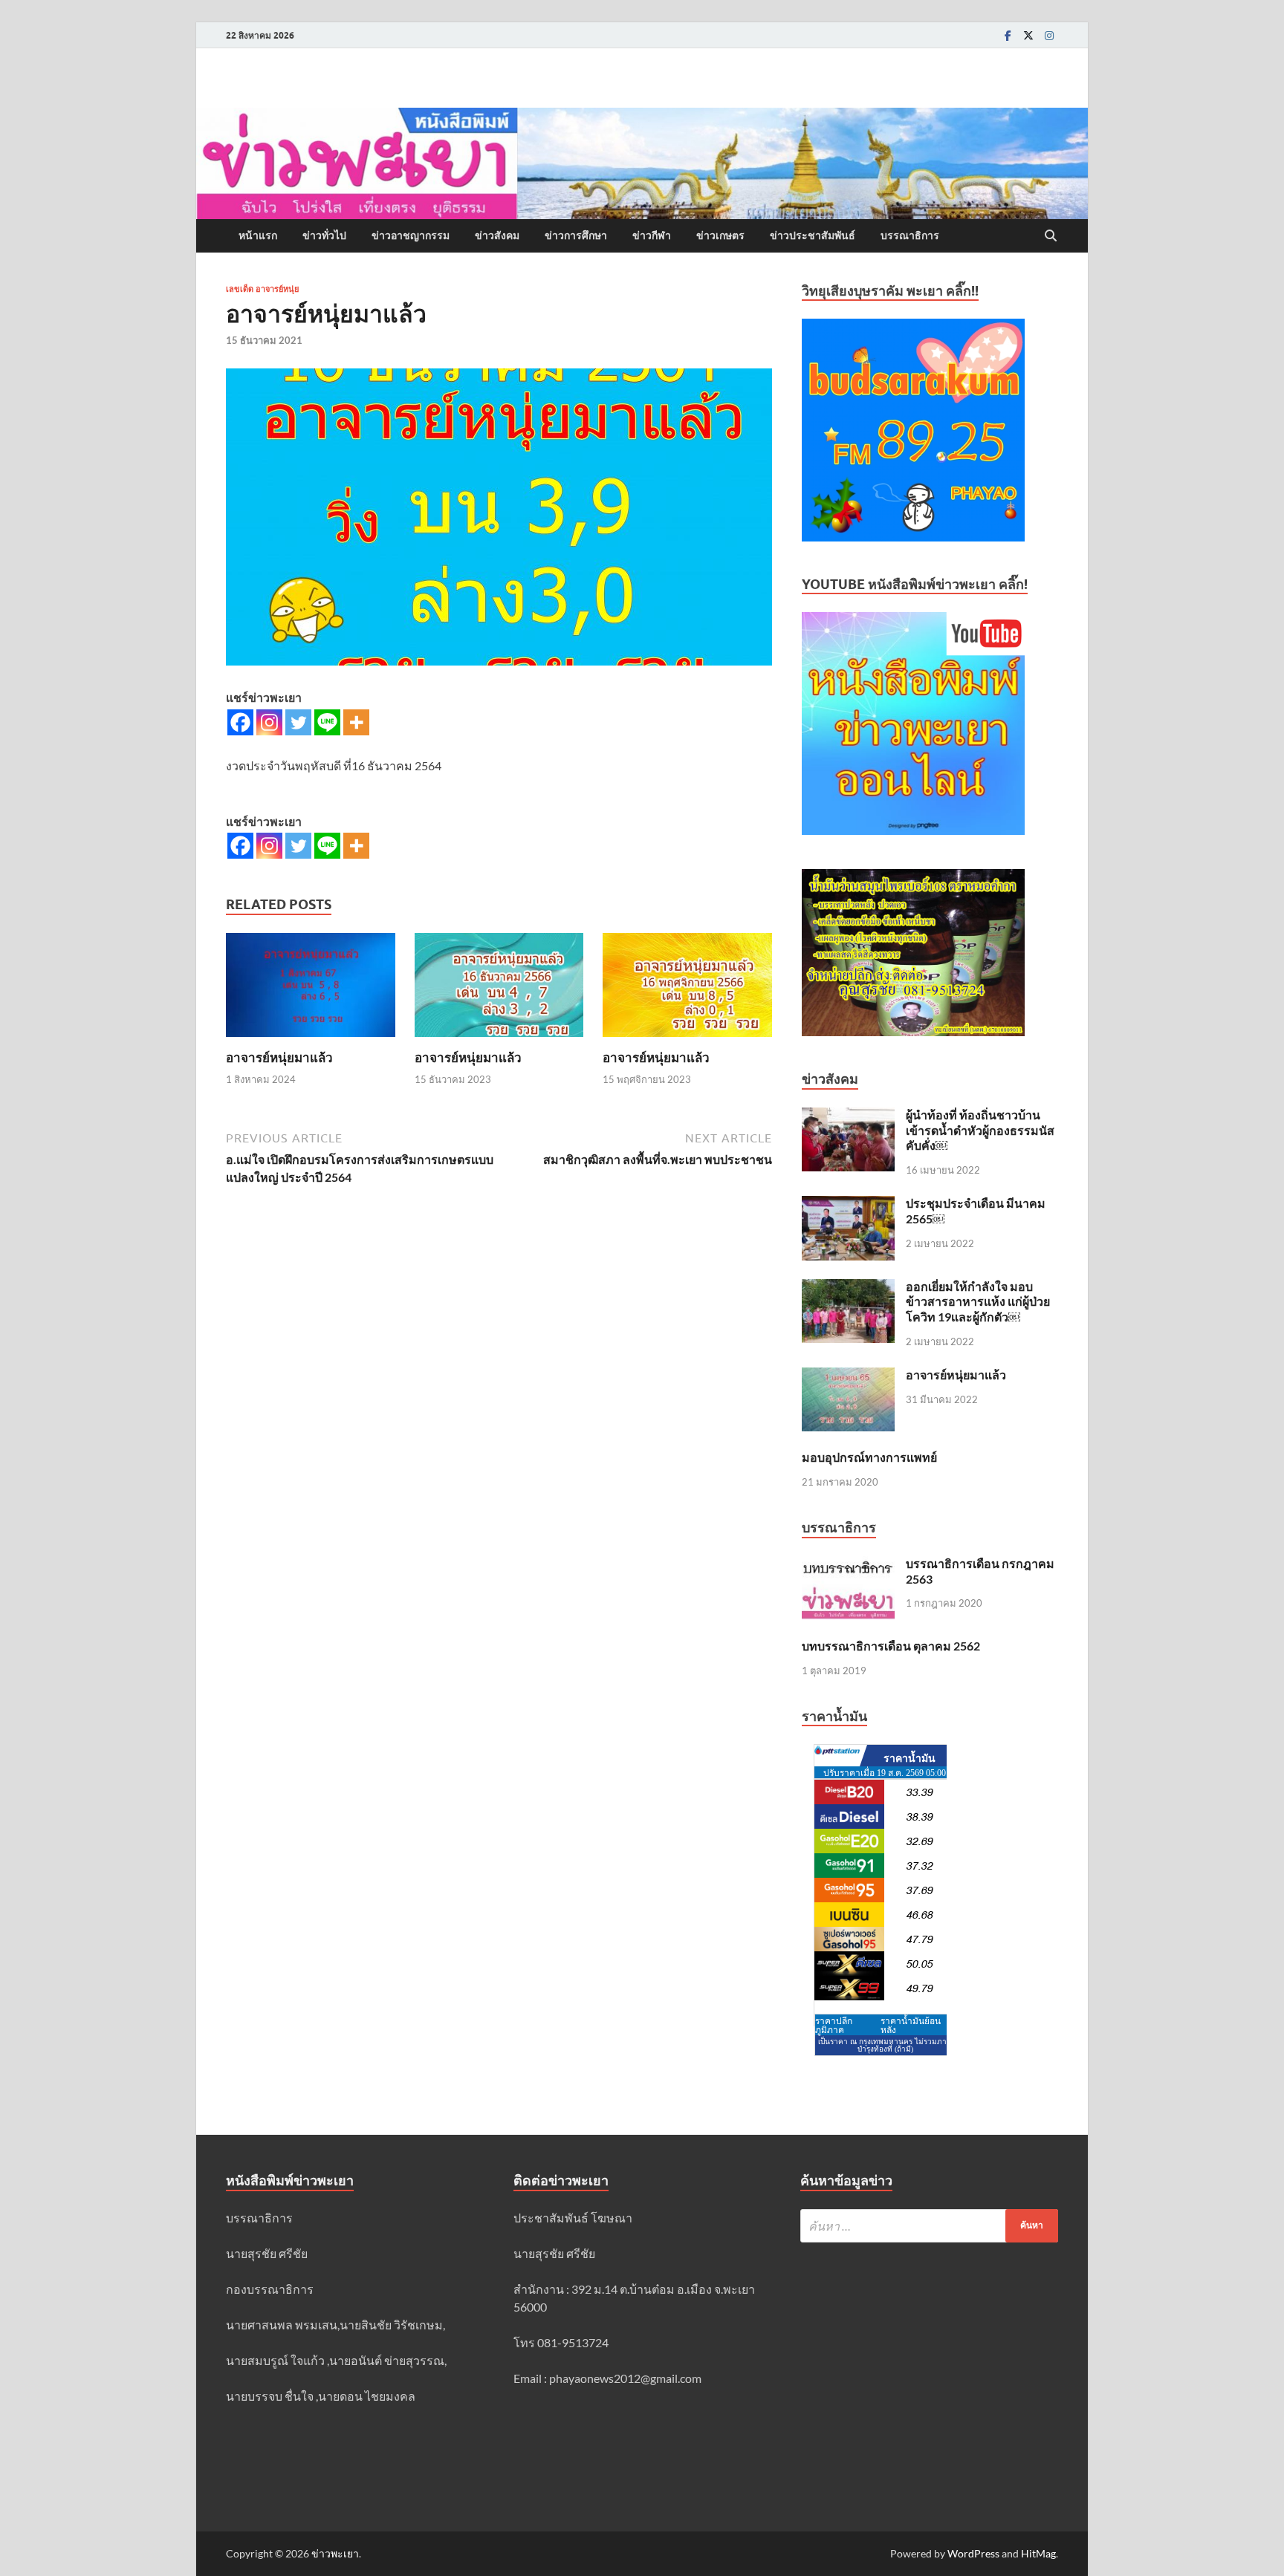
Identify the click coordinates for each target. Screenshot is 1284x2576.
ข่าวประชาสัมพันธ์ (813, 235)
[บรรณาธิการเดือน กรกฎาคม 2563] (848, 1565)
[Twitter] (1028, 35)
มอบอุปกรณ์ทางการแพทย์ (869, 1457)
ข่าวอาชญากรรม (411, 235)
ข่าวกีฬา (652, 235)
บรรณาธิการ (910, 235)
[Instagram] (1049, 35)
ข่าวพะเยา (335, 2553)
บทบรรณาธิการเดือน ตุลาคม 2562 (891, 1646)
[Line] (327, 722)
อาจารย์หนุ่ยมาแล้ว (279, 1057)
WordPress (973, 2553)
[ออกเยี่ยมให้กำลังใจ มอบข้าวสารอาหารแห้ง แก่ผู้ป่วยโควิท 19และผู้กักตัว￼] (848, 1288)
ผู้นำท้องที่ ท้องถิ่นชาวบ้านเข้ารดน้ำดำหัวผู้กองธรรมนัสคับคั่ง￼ (980, 1130)
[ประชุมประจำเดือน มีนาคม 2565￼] (848, 1204)
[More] (356, 722)
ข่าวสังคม (497, 235)
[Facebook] (1008, 35)
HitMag (1038, 2553)
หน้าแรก (258, 235)
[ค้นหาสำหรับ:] (929, 2226)
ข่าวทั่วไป (324, 235)
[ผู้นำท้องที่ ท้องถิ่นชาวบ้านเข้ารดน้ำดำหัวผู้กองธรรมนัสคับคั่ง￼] (848, 1116)
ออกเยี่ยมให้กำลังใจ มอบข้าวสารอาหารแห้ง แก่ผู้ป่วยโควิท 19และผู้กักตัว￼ (978, 1302)
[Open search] (1051, 236)
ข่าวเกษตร (720, 235)
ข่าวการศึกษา (576, 235)
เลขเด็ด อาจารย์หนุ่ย (262, 289)
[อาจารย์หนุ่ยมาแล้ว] (311, 990)
